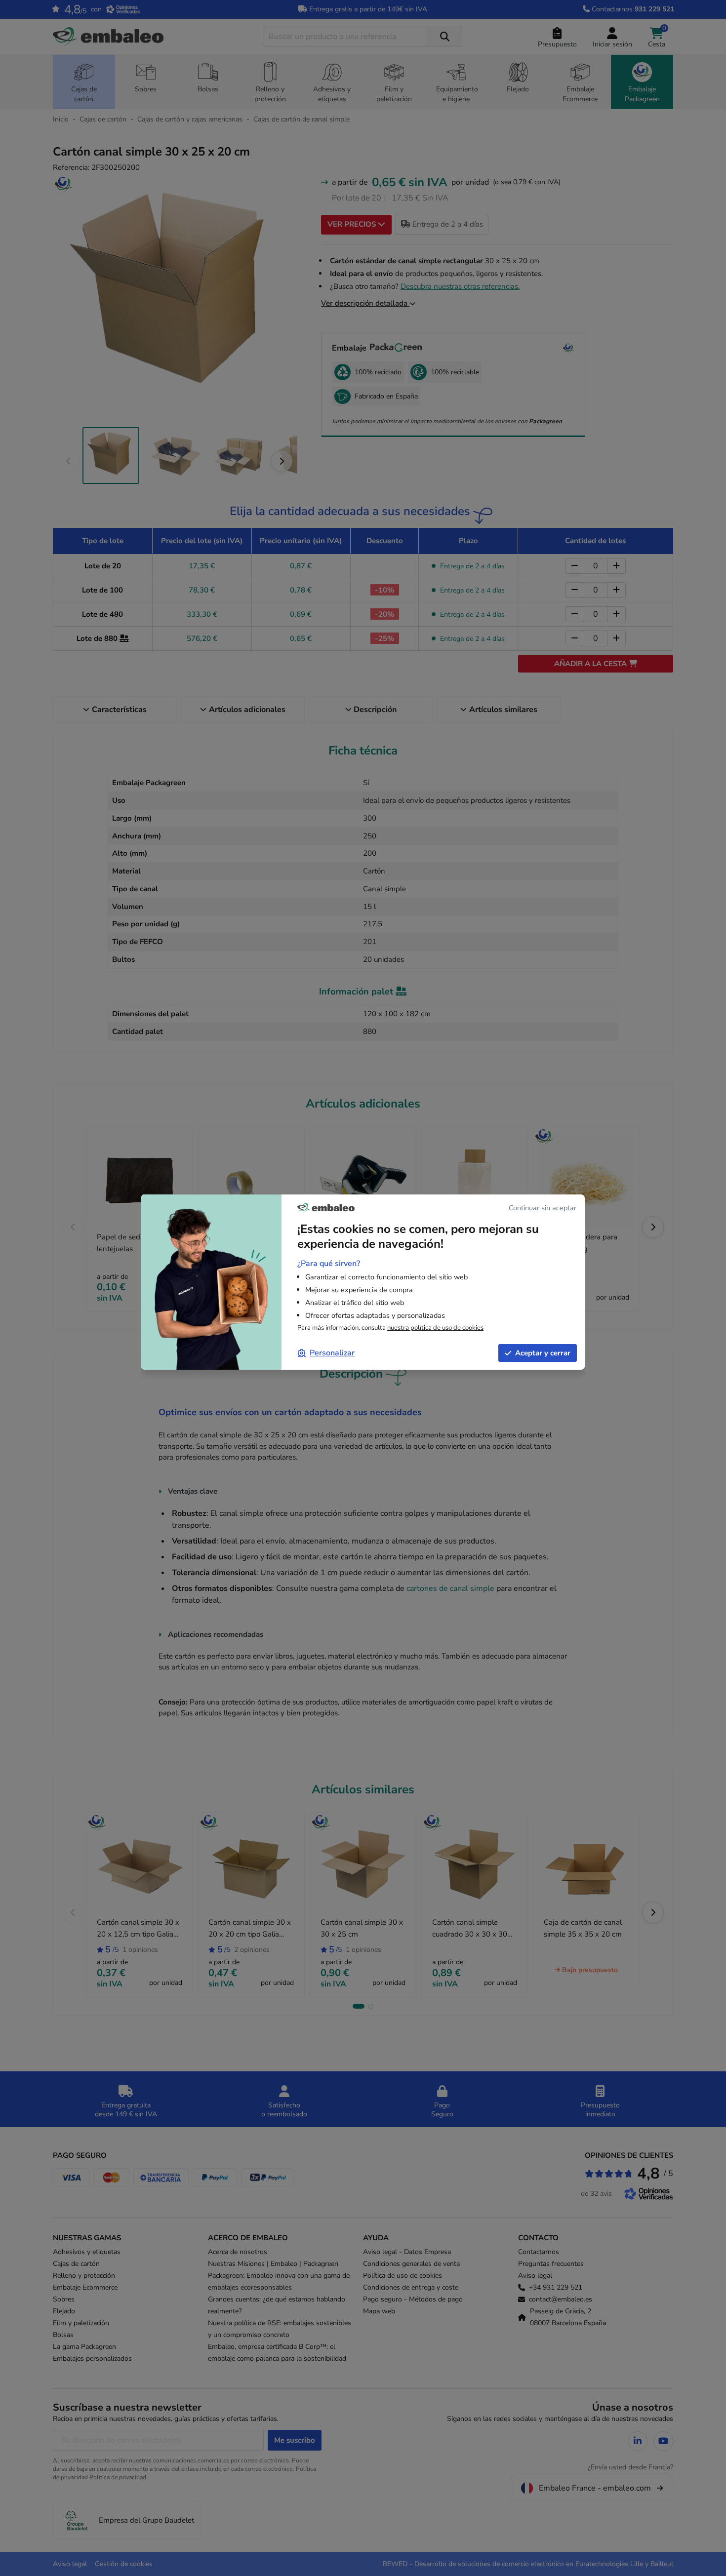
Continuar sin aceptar (543, 1208)
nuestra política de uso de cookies (435, 1328)
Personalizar (332, 1353)
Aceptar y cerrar (543, 1353)
